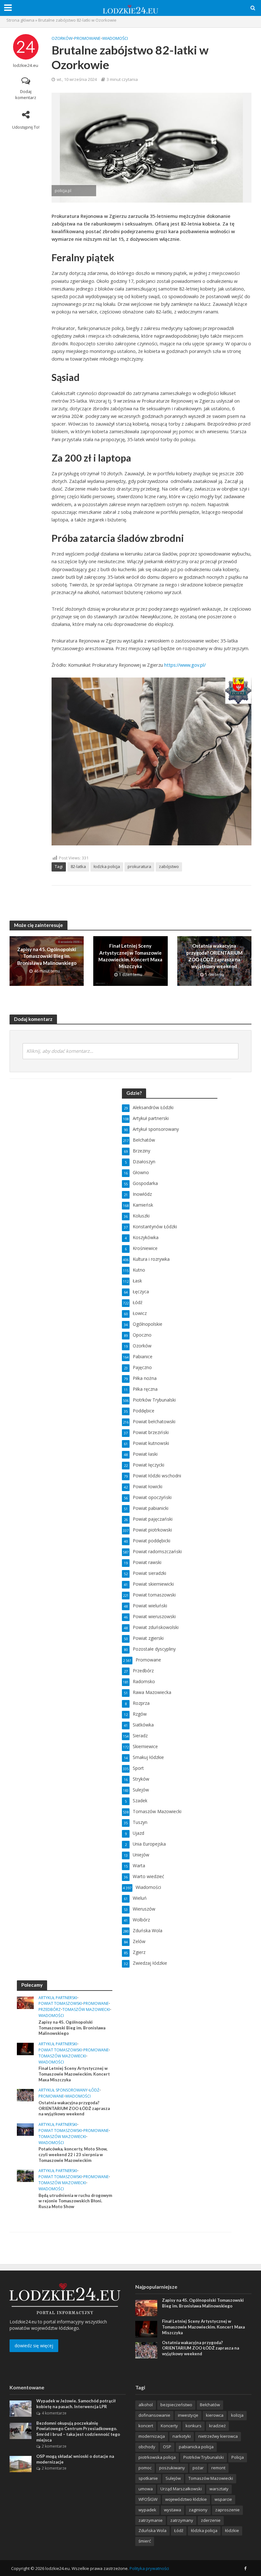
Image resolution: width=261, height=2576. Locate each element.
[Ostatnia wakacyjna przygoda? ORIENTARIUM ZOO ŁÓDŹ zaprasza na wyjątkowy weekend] (25, 2095)
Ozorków (62, 38)
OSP (167, 2447)
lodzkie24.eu (26, 65)
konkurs (194, 2426)
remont (218, 2468)
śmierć (145, 2541)
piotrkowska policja (157, 2457)
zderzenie (211, 2520)
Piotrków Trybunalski (204, 2457)
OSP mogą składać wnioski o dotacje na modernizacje (75, 2459)
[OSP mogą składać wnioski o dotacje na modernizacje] (21, 2463)
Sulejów (173, 2478)
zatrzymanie (151, 2520)
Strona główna (20, 20)
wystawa (173, 2510)
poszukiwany (172, 2468)
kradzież (217, 2426)
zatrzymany (182, 2520)
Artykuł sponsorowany (63, 2090)
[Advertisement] (170, 2020)
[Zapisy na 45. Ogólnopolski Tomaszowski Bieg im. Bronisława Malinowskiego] (25, 2002)
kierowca (215, 2415)
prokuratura (139, 866)
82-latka (78, 866)
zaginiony (198, 2510)
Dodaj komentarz (26, 94)
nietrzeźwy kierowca (218, 2436)
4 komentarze (54, 2413)
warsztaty (219, 2489)
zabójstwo (169, 866)
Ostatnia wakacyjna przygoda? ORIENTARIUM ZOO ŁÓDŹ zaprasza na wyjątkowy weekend (214, 956)
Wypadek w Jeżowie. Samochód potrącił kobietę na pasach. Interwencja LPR (76, 2404)
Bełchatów (210, 2405)
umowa (146, 2489)
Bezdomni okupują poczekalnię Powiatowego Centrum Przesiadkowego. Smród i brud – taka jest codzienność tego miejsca (78, 2432)
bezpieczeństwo (176, 2405)
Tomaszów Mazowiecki (86, 2010)
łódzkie (232, 2530)
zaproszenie (227, 2510)
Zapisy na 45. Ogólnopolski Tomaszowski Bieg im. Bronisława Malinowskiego (47, 956)
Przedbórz (50, 2010)
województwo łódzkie (186, 2499)
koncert (146, 2426)
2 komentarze (54, 2446)
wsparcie (223, 2499)
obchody (147, 2447)
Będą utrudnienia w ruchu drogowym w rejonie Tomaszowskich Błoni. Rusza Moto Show (75, 2201)
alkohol (146, 2405)
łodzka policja (107, 866)
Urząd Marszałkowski (181, 2489)
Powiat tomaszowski (60, 2004)
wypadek (147, 2510)
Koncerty (169, 2426)
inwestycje (188, 2415)
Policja (238, 2457)
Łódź (94, 2090)
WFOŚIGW (148, 2499)
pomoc (145, 2468)
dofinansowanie (154, 2415)
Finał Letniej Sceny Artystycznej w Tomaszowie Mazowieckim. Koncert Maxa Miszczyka (130, 956)
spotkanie (148, 2478)
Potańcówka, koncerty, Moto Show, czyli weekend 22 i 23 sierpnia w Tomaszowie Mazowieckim (73, 2154)
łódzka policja (204, 2530)
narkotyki (182, 2436)
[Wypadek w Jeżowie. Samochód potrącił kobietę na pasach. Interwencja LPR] (21, 2408)
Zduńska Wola (152, 2530)
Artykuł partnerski (58, 1998)
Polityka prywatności (149, 2568)
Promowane (87, 38)
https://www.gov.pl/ (185, 665)
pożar (198, 2468)
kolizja (237, 2415)
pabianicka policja (196, 2447)
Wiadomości (115, 38)
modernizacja (152, 2436)
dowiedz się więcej (34, 2346)
